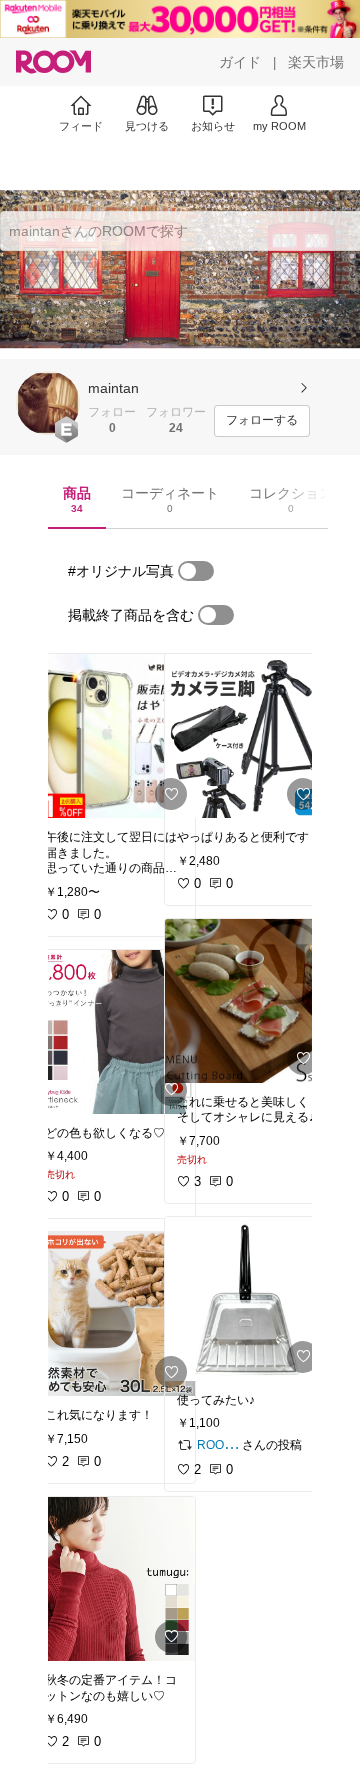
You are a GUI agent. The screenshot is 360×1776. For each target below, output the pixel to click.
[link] (114, 736)
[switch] (196, 571)
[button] (48, 403)
